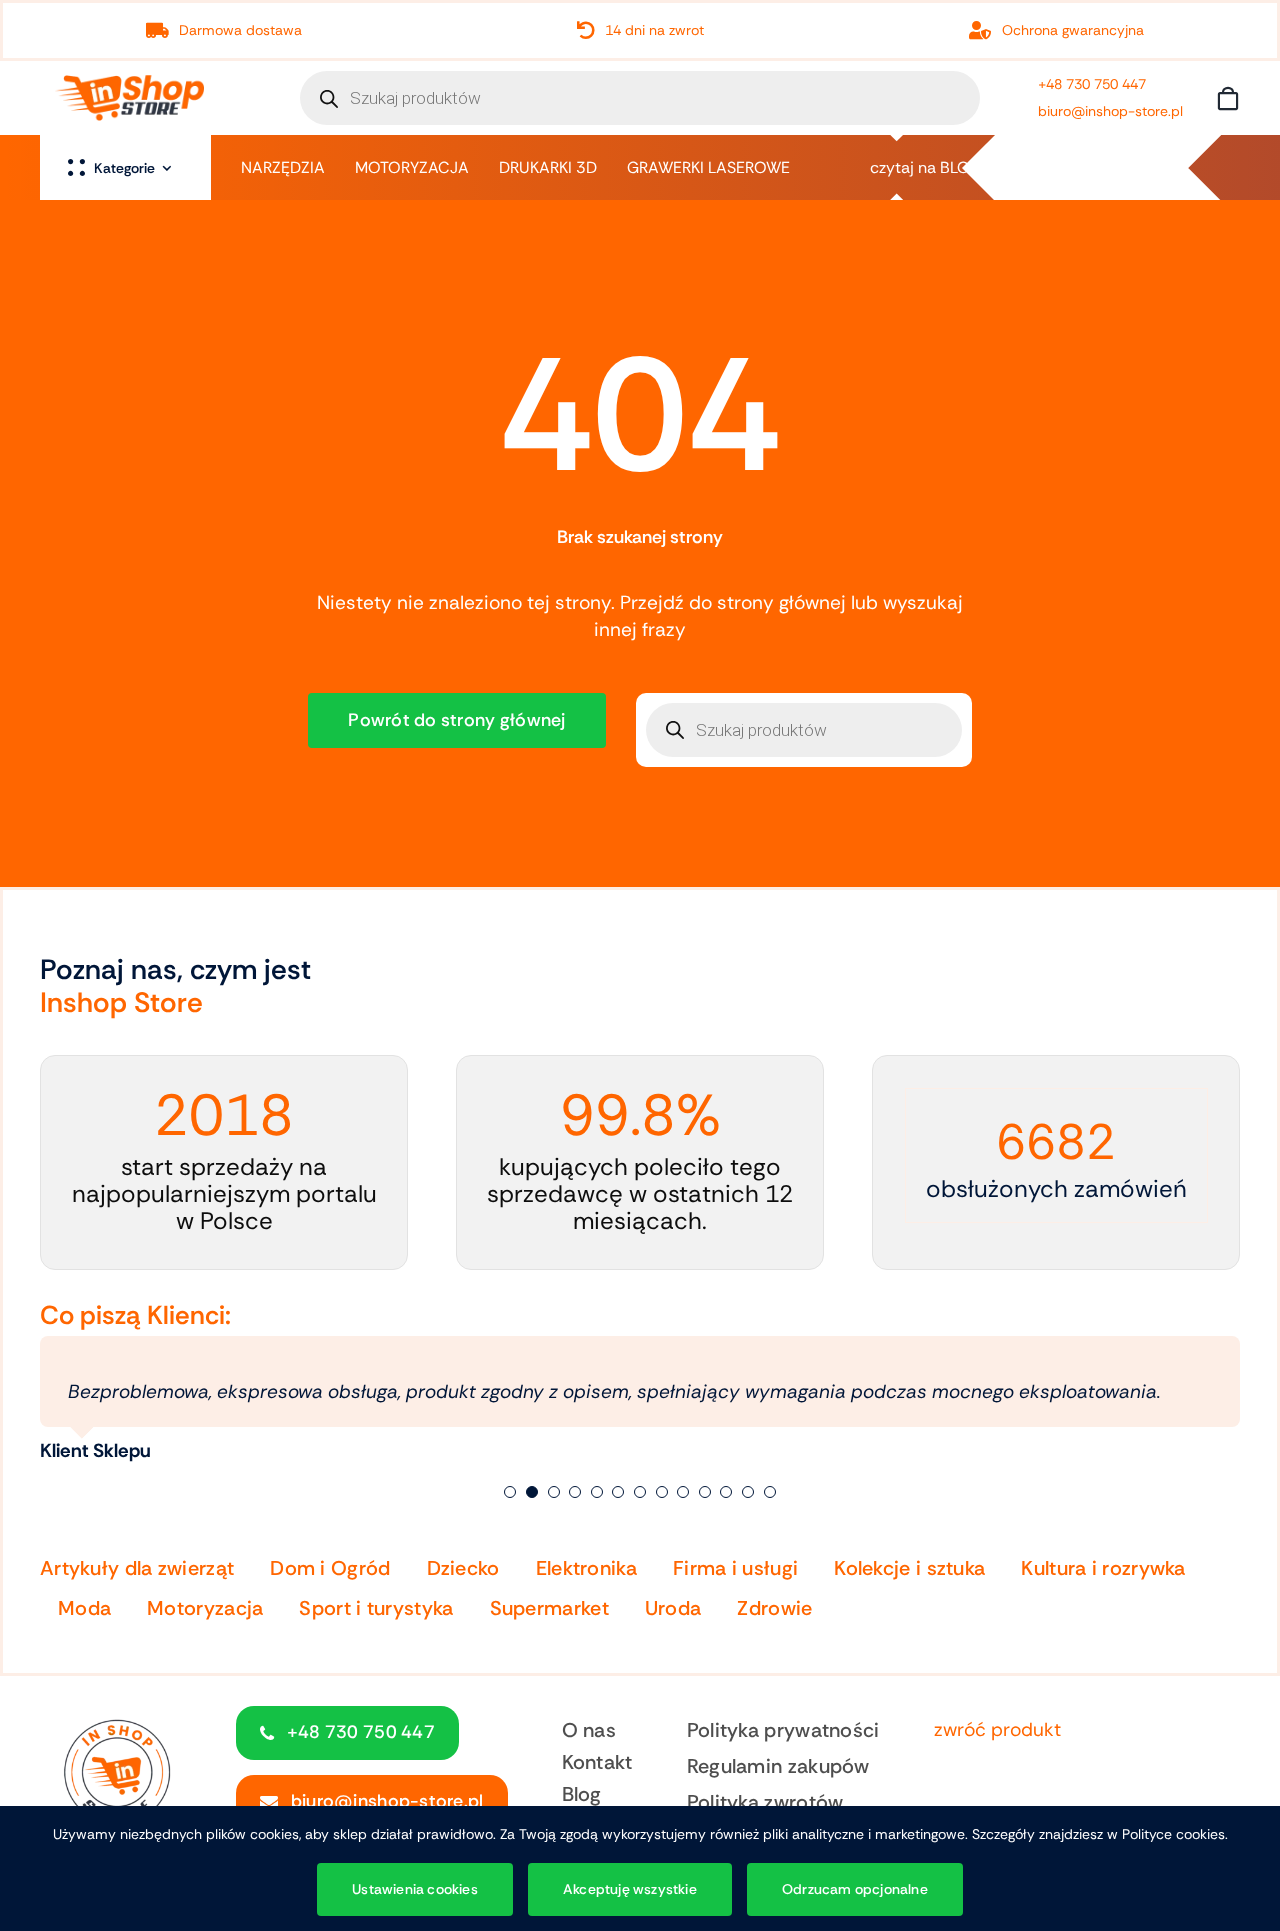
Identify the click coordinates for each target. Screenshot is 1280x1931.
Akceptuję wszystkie (630, 1889)
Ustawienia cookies (415, 1889)
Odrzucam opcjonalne (855, 1889)
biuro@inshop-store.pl (1110, 111)
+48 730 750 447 (1092, 84)
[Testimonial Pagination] (510, 1492)
